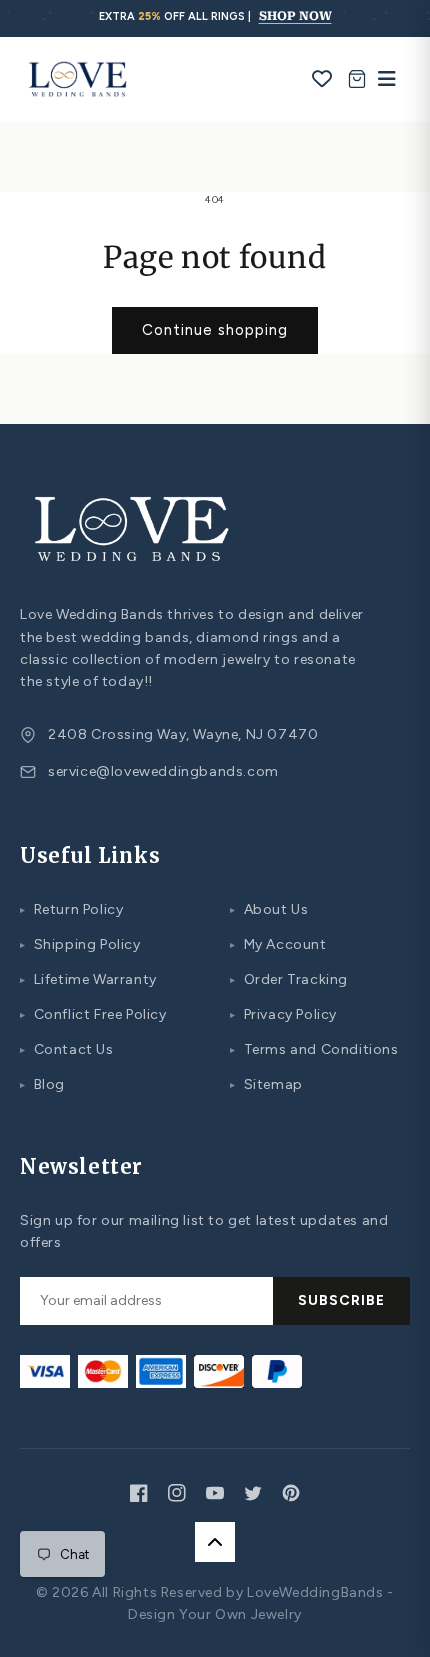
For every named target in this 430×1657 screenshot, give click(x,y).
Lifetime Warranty (88, 979)
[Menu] (382, 79)
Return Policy (71, 909)
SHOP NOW (295, 16)
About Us (269, 909)
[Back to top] (215, 1542)
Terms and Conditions (314, 1049)
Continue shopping (215, 330)
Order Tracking (289, 979)
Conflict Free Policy (93, 1014)
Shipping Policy (80, 944)
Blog (42, 1084)
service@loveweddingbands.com (163, 771)
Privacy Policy (283, 1014)
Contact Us (67, 1049)
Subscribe (341, 1300)
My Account (278, 944)
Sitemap (266, 1084)
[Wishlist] (322, 79)
